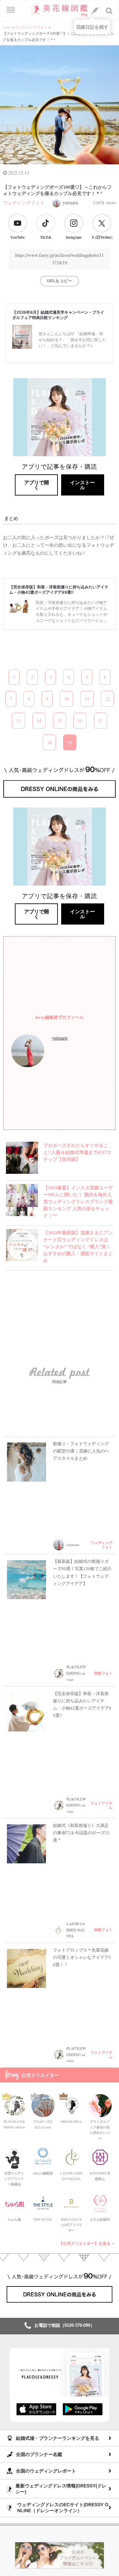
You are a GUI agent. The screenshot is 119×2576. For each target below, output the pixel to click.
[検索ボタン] (109, 11)
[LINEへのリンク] (95, 11)
